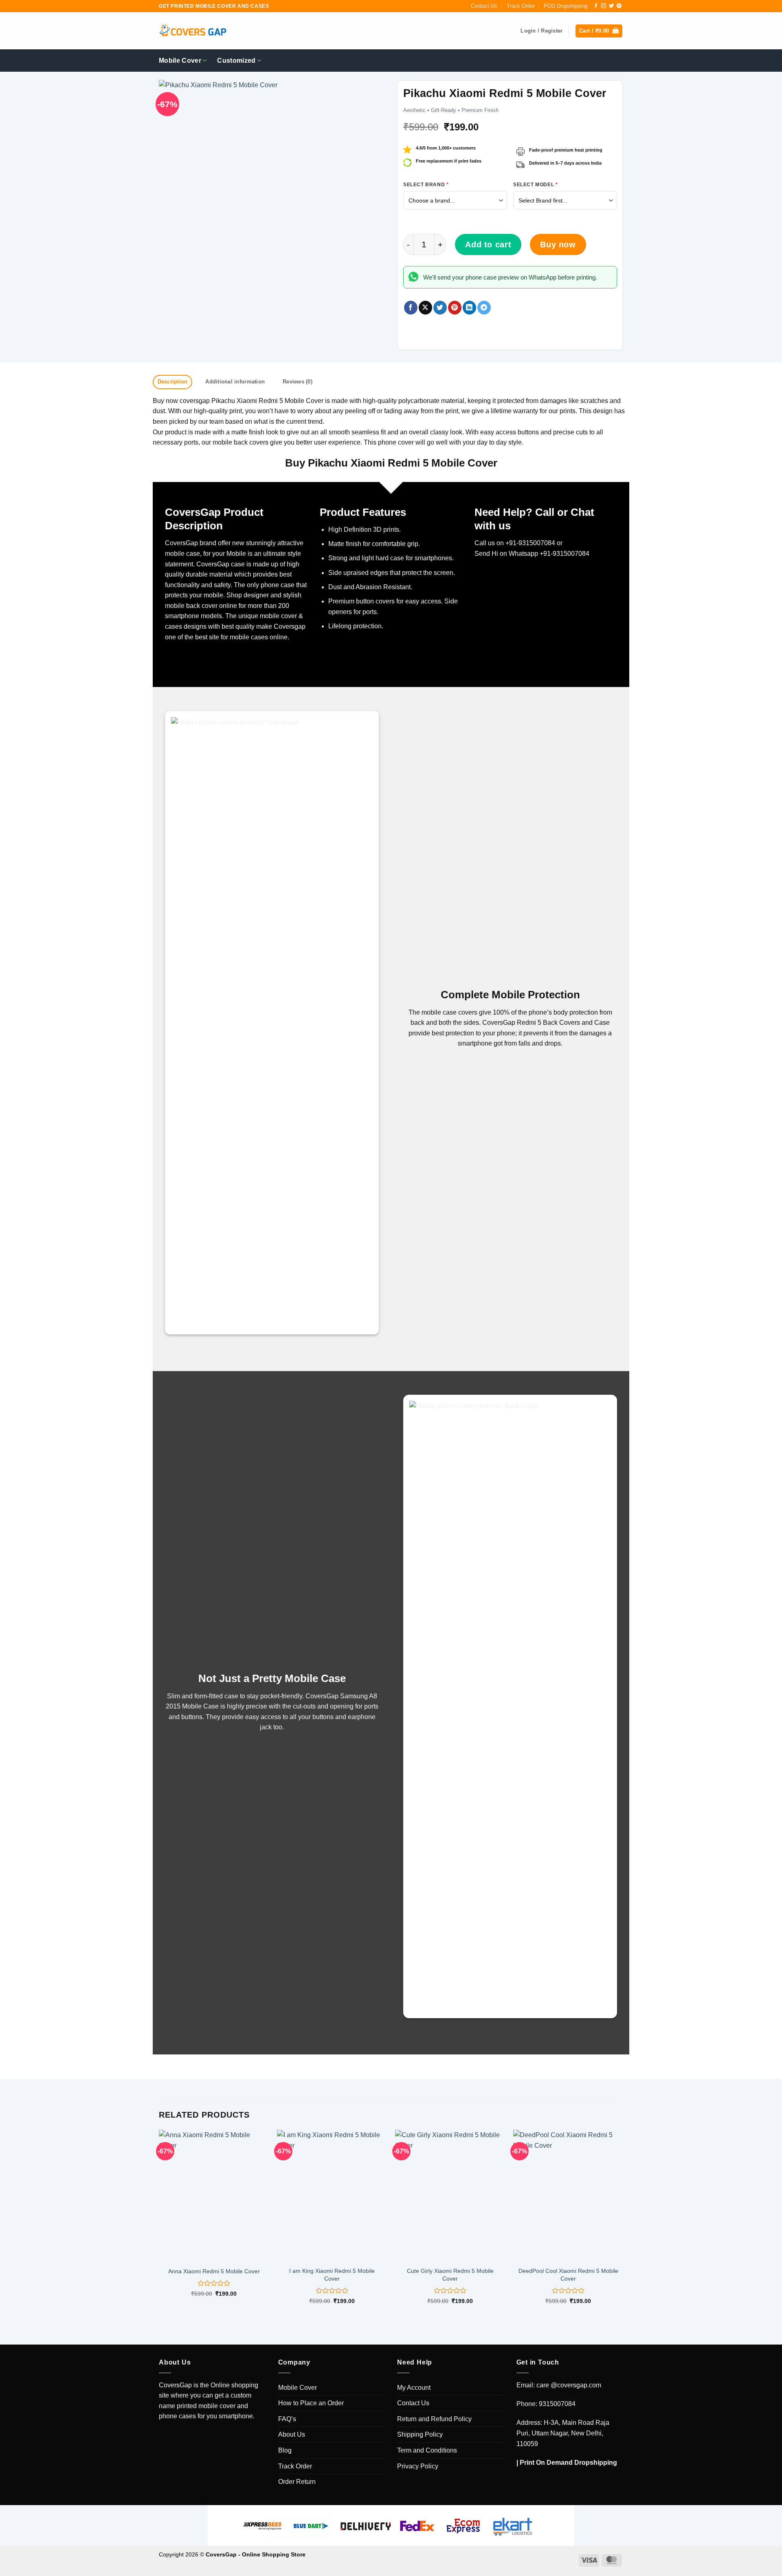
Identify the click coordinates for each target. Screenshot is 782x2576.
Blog (285, 2450)
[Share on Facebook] (411, 308)
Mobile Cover (180, 61)
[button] (599, 31)
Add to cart (488, 244)
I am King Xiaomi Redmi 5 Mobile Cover (332, 2275)
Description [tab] (173, 382)
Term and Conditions (427, 2450)
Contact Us (484, 6)
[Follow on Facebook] (596, 6)
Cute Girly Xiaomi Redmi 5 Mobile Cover (450, 2275)
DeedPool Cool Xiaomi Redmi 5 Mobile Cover (568, 2275)
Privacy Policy (418, 2466)
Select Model (535, 185)
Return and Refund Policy (434, 2419)
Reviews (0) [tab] (298, 382)
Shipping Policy (420, 2434)
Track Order (521, 6)
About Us (292, 2434)
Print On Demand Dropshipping (568, 2463)
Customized (236, 61)
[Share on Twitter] (440, 308)
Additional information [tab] (235, 382)
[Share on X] (425, 308)
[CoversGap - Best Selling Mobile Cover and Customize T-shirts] (193, 31)
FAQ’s (287, 2419)
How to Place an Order (311, 2403)
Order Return (297, 2482)
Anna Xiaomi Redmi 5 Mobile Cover (214, 2271)
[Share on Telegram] (484, 308)
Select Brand (426, 185)
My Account (414, 2388)
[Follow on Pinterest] (619, 6)
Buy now (558, 244)
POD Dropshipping (566, 6)
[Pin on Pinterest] (455, 308)
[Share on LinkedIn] (469, 308)
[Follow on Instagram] (604, 6)
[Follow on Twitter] (611, 6)
